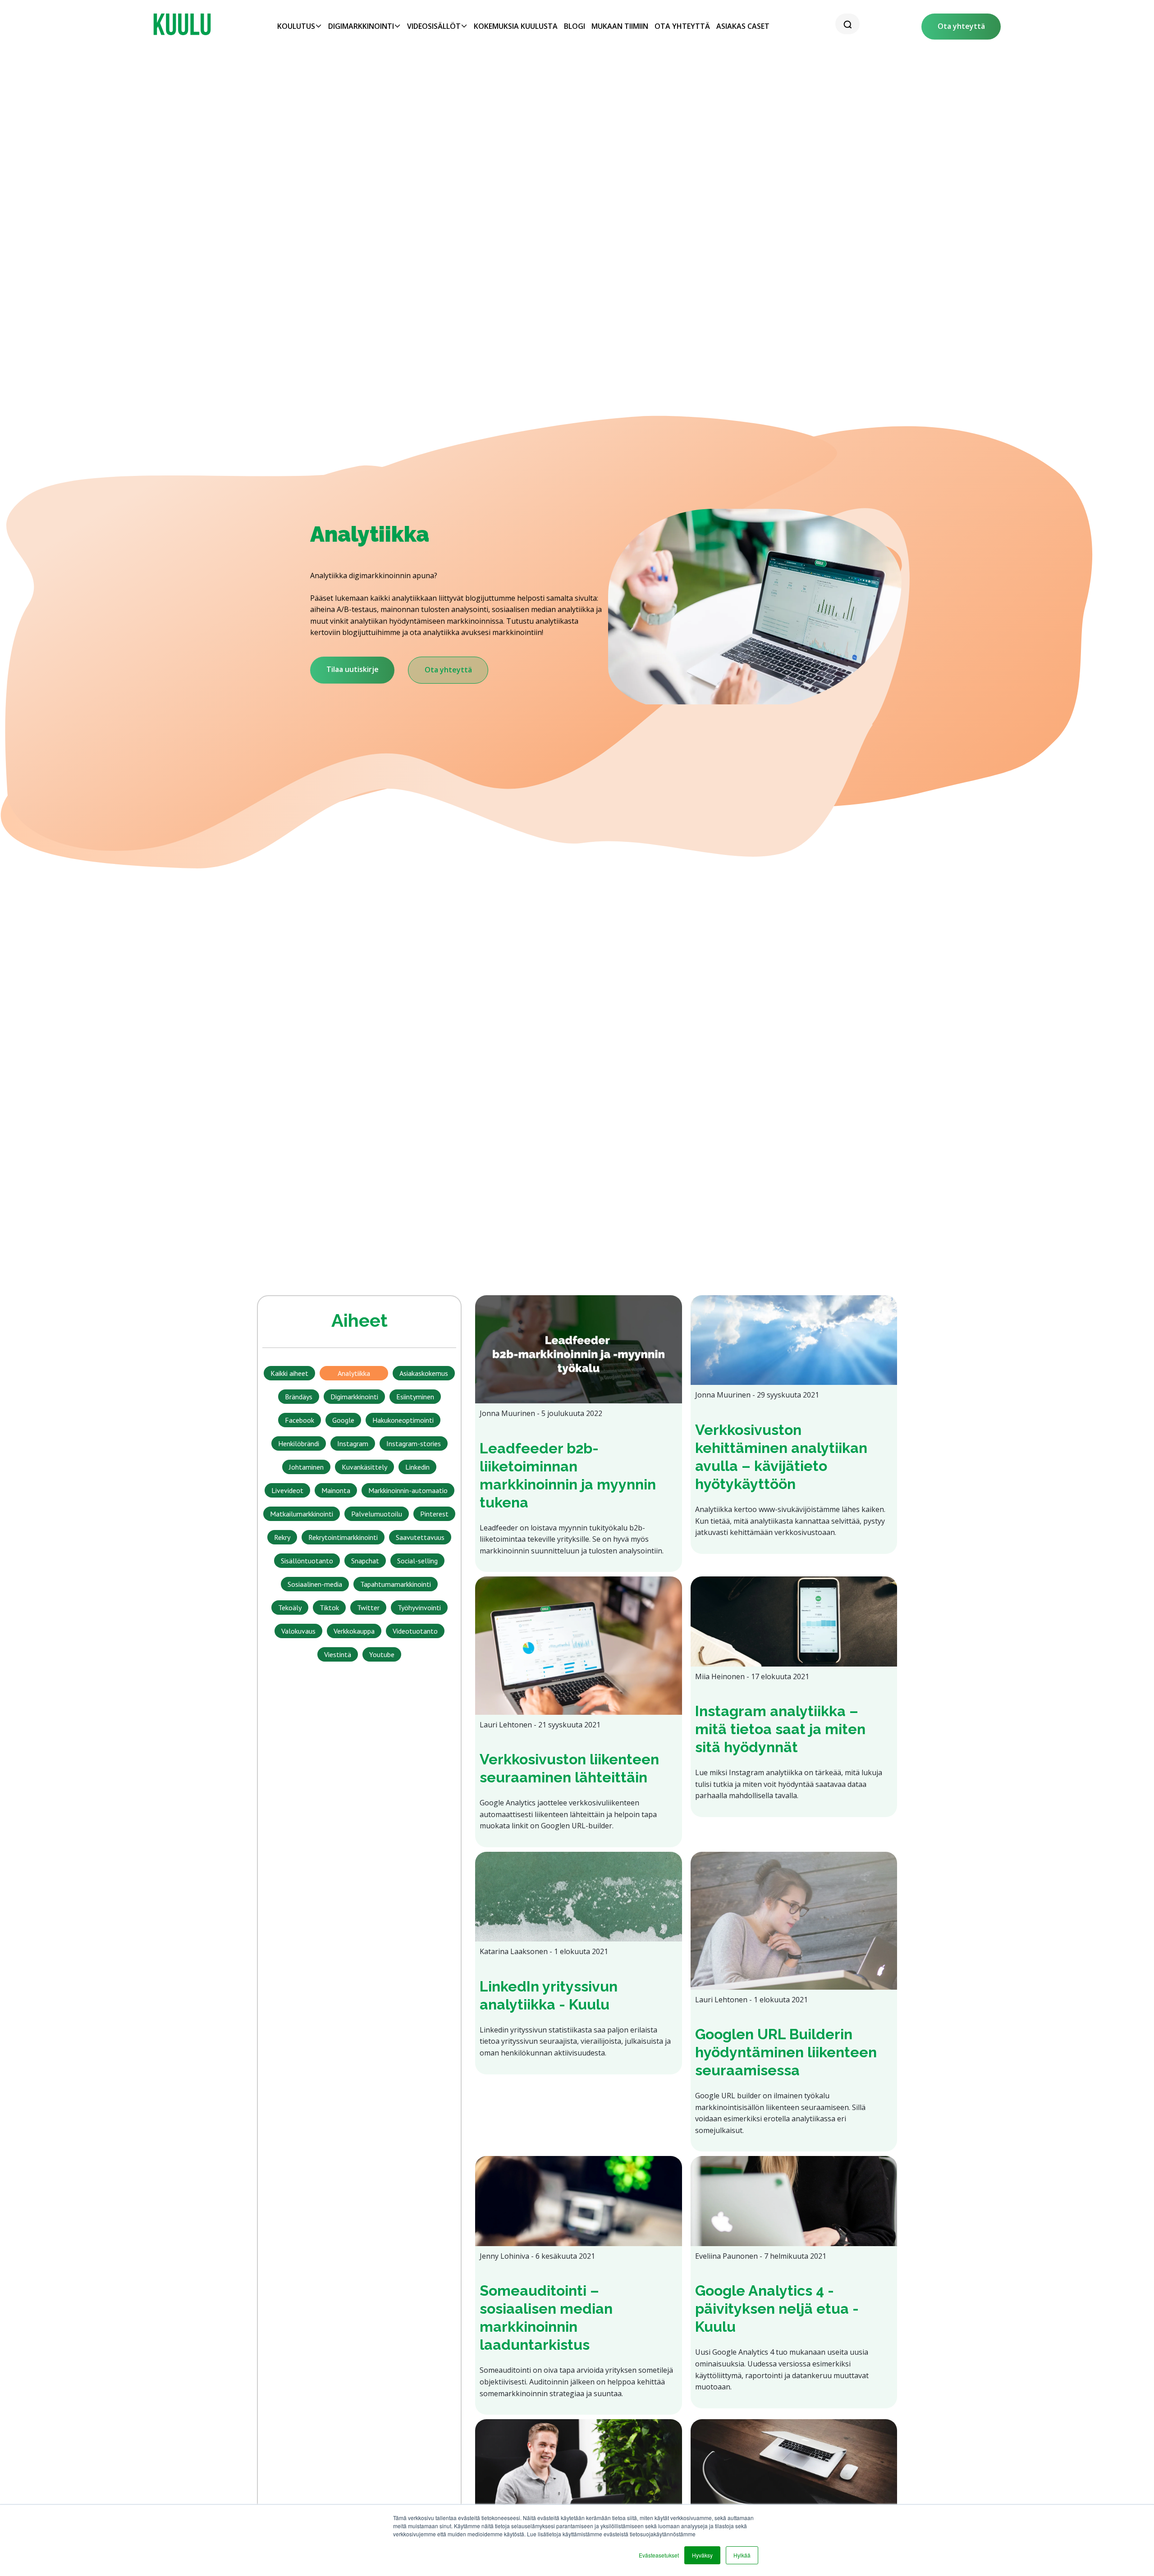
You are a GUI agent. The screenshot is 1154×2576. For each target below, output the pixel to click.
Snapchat (365, 1561)
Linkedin (417, 1467)
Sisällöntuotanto (307, 1561)
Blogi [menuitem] (575, 26)
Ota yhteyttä (961, 26)
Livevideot (287, 1490)
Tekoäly (290, 1608)
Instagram (353, 1443)
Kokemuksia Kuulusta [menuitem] (516, 26)
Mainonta (336, 1490)
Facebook (300, 1420)
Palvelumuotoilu (377, 1514)
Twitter (368, 1608)
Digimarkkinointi (354, 1397)
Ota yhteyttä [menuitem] (682, 26)
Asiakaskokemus (424, 1373)
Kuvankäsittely (364, 1467)
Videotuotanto (415, 1631)
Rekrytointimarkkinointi (343, 1537)
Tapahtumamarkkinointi (396, 1584)
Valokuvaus (298, 1631)
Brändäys (299, 1397)
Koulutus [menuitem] (296, 26)
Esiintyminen (415, 1397)
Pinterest (434, 1514)
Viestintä (338, 1654)
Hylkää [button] (742, 2555)
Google (343, 1420)
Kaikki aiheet (289, 1373)
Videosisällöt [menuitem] (434, 26)
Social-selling (417, 1561)
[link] (182, 24)
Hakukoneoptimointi (403, 1420)
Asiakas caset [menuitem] (743, 26)
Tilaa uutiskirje (353, 669)
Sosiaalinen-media (315, 1584)
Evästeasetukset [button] (659, 2555)
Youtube (382, 1654)
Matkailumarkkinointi (302, 1514)
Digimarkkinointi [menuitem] (361, 26)
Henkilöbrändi (299, 1443)
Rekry (282, 1537)
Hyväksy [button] (702, 2555)
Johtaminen (306, 1467)
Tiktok (329, 1608)
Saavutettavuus (420, 1537)
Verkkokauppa (354, 1631)
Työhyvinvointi (419, 1608)
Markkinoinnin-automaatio (408, 1490)
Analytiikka (354, 1373)
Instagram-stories (414, 1443)
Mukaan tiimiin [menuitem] (620, 26)
